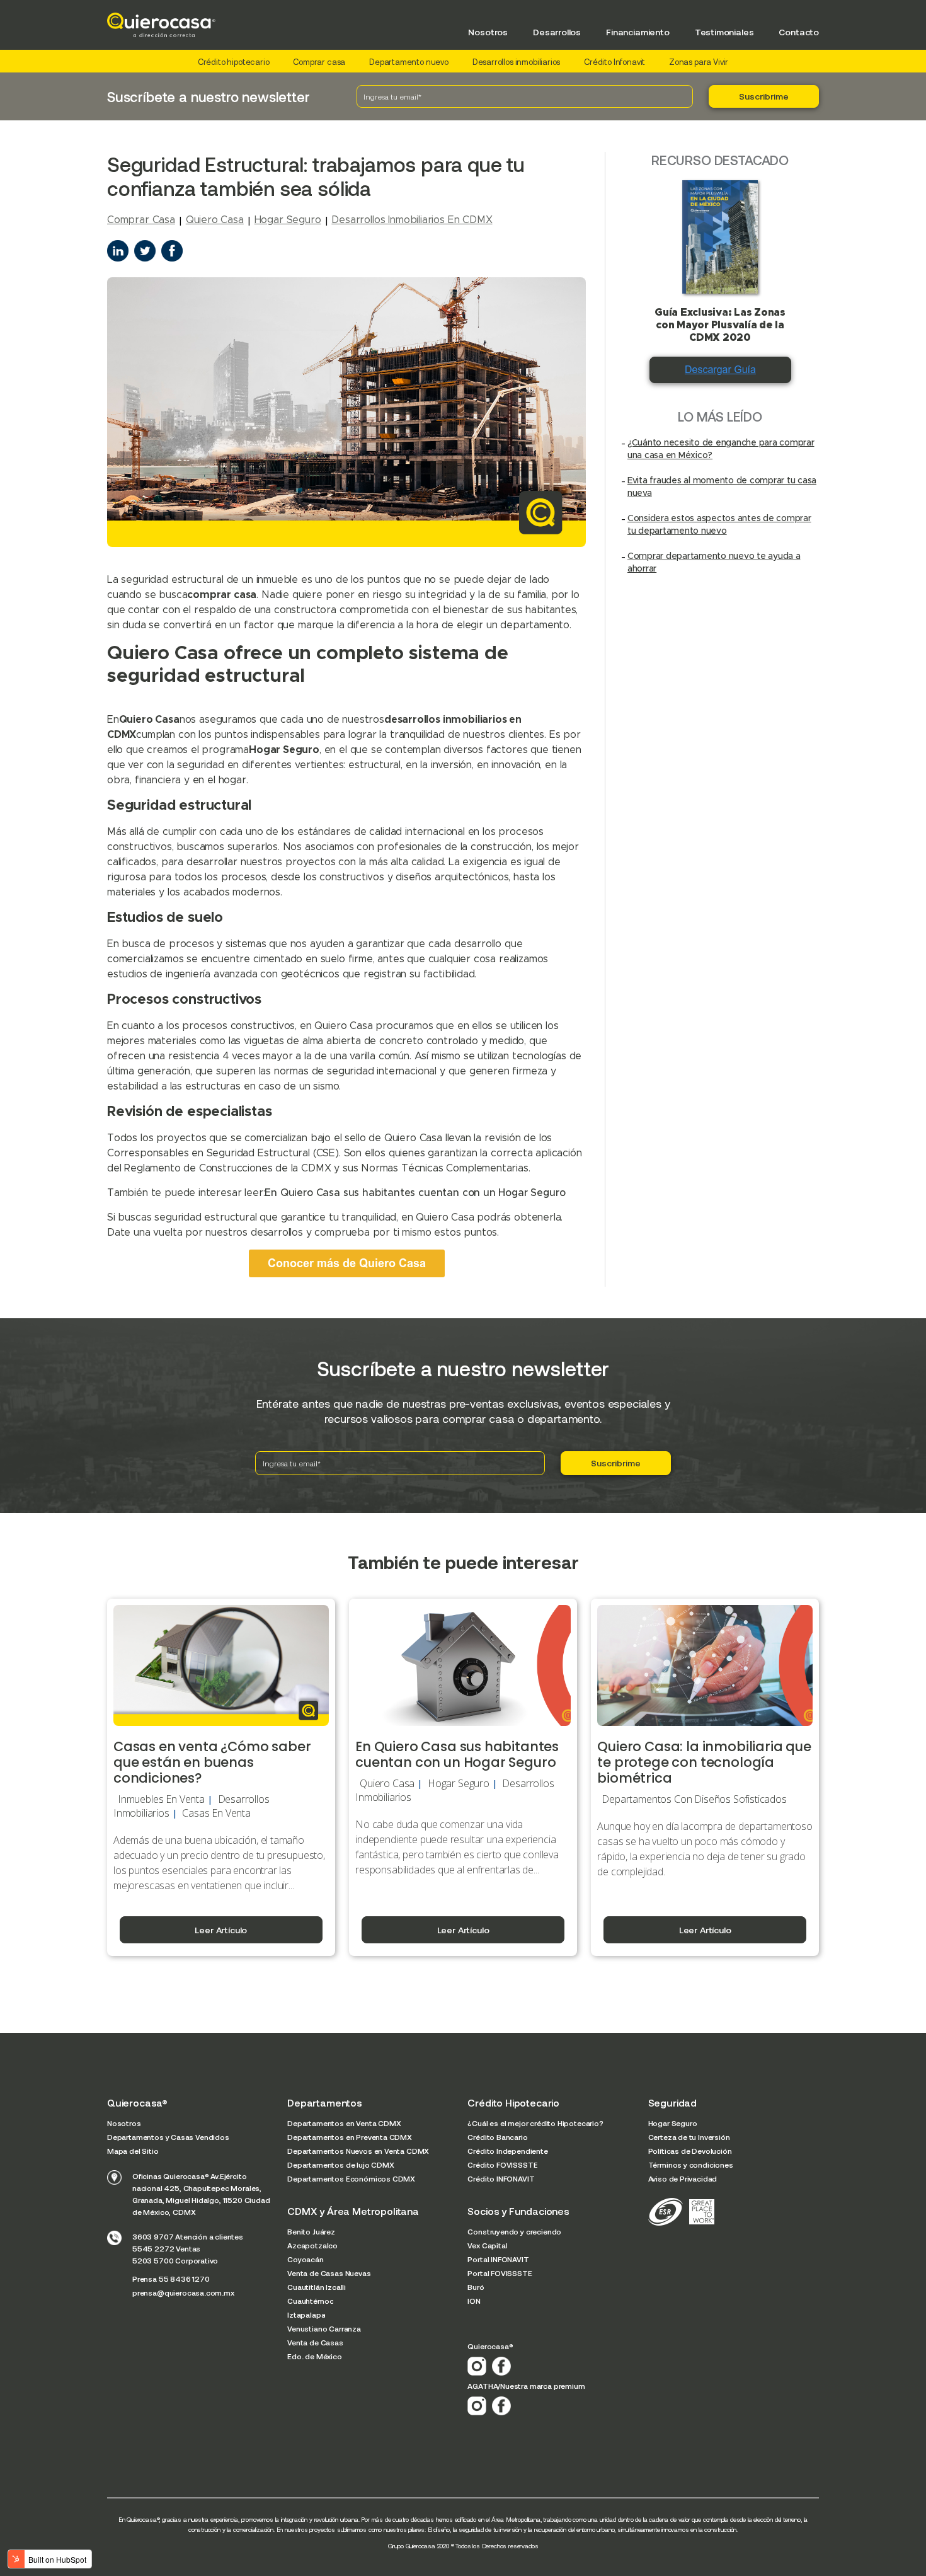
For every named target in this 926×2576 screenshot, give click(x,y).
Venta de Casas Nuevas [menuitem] (329, 2273)
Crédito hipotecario (234, 62)
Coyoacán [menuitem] (306, 2259)
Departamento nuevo (409, 62)
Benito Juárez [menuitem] (311, 2231)
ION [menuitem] (474, 2301)
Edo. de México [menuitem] (315, 2356)
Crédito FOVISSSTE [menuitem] (502, 2165)
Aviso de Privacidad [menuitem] (683, 2178)
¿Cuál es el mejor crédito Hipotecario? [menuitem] (535, 2123)
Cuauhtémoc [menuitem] (310, 2301)
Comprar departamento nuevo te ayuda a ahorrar (714, 563)
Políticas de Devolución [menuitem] (690, 2151)
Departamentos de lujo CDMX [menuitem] (340, 2165)
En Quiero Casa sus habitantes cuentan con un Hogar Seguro (415, 1193)
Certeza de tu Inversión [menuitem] (689, 2137)
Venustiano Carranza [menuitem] (324, 2328)
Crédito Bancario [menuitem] (497, 2137)
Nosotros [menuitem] (488, 32)
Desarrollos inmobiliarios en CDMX (412, 220)
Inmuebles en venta (161, 1799)
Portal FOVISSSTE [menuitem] (500, 2273)
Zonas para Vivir (699, 62)
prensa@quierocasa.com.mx (183, 2292)
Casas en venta (216, 1813)
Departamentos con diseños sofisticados (694, 1799)
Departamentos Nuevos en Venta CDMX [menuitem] (358, 2151)
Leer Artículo (221, 1930)
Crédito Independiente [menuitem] (507, 2151)
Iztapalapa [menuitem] (306, 2314)
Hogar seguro (288, 220)
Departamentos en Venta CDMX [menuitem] (344, 2123)
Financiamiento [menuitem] (638, 32)
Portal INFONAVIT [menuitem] (498, 2259)
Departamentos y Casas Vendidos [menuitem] (168, 2137)
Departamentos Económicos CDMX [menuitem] (351, 2178)
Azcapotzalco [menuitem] (312, 2245)
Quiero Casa (215, 220)
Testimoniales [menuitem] (724, 32)
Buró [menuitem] (476, 2287)
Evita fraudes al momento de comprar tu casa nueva (722, 487)
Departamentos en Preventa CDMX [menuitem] (350, 2137)
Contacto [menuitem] (799, 32)
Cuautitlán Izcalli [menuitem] (317, 2287)
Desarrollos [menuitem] (557, 32)
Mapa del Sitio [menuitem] (133, 2151)
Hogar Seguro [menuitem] (673, 2123)
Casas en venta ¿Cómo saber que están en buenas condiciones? (212, 1762)
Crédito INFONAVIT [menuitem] (501, 2178)
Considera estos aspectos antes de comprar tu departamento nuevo (719, 525)
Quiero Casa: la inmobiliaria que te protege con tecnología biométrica (704, 1762)
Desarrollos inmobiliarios (517, 62)
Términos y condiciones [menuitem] (691, 2165)
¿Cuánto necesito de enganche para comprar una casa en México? (721, 449)
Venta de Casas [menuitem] (315, 2342)
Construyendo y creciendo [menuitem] (514, 2231)
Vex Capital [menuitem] (487, 2245)
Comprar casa (319, 62)
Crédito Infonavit (614, 62)
